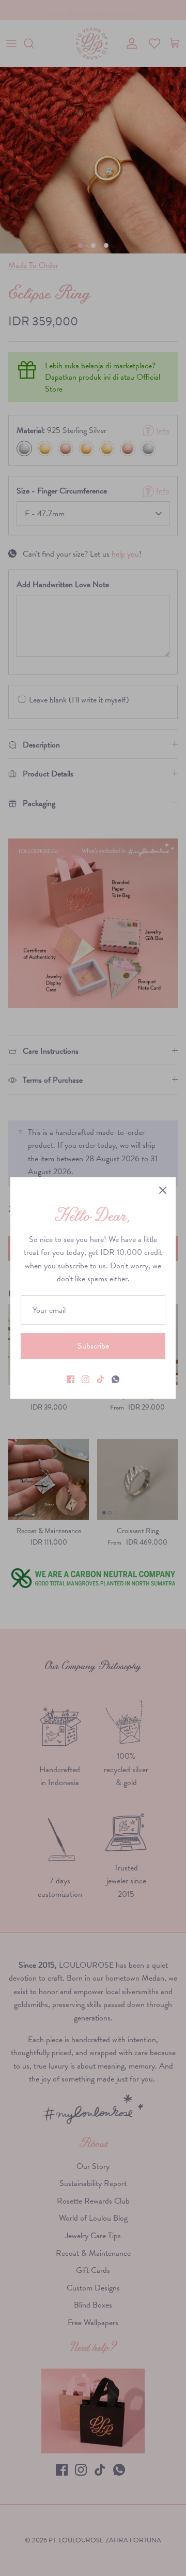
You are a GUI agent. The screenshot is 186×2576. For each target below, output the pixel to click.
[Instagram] (86, 1379)
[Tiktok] (100, 1379)
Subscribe (93, 1346)
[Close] (163, 1190)
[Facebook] (71, 1379)
